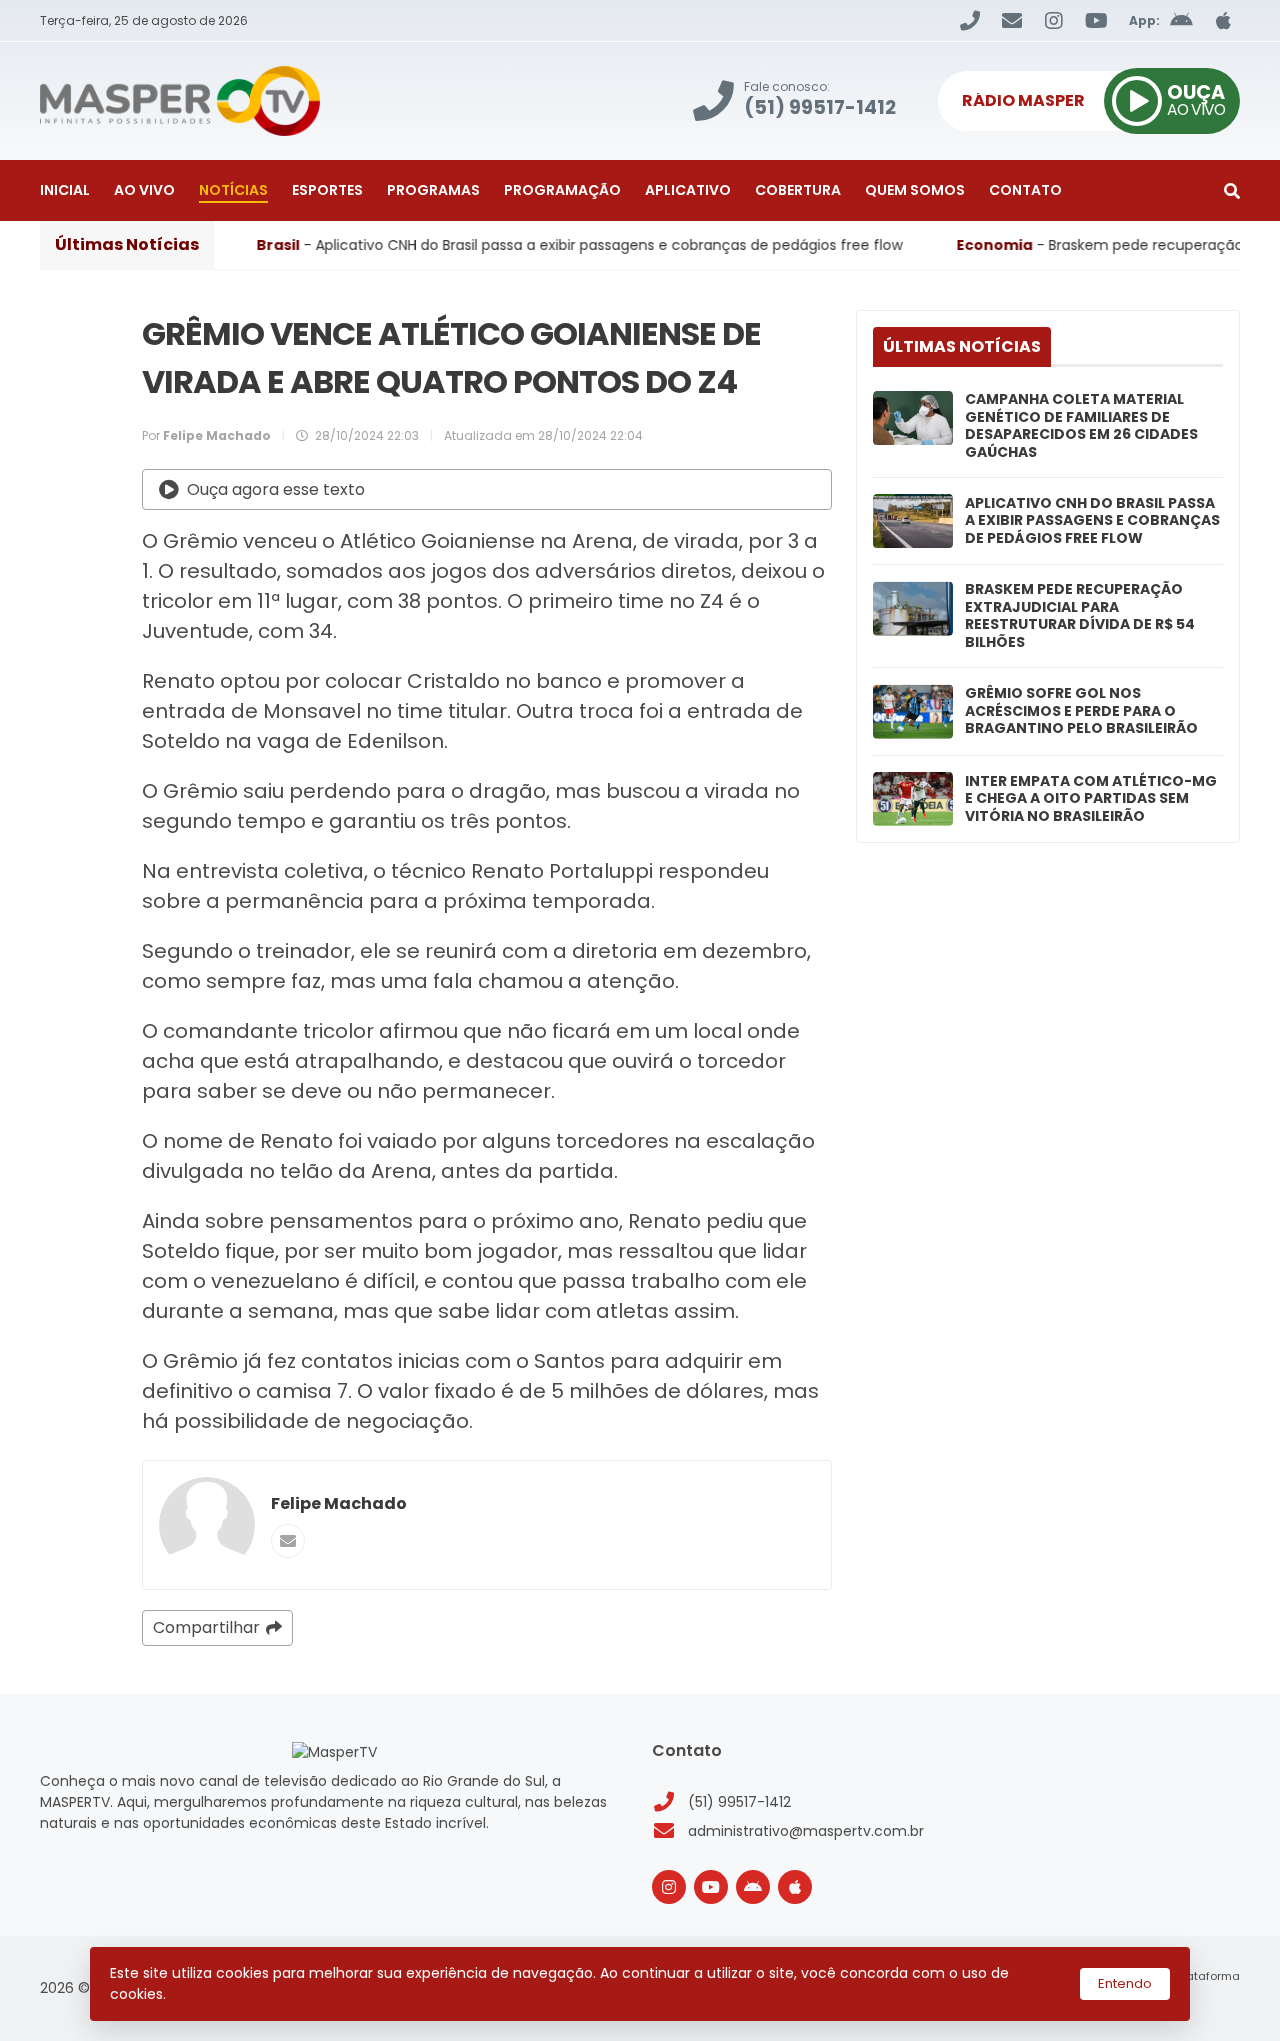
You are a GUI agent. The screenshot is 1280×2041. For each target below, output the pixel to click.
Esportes (327, 190)
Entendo (1125, 1983)
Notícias (233, 190)
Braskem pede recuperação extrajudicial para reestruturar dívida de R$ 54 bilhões (1080, 616)
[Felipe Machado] (207, 1525)
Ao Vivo (144, 190)
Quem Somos (915, 190)
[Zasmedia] (1190, 2001)
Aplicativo (688, 190)
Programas (433, 190)
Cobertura (798, 190)
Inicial (65, 190)
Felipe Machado (339, 1503)
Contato (1025, 190)
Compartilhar (206, 1627)
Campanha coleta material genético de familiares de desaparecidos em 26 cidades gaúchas (1081, 426)
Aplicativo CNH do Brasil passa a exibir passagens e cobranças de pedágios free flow (1092, 521)
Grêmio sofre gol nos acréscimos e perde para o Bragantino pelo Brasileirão (1081, 711)
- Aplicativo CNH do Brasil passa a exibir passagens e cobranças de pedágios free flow (494, 245)
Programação (562, 190)
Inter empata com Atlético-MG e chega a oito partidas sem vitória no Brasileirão (1091, 799)
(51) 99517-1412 (739, 1802)
